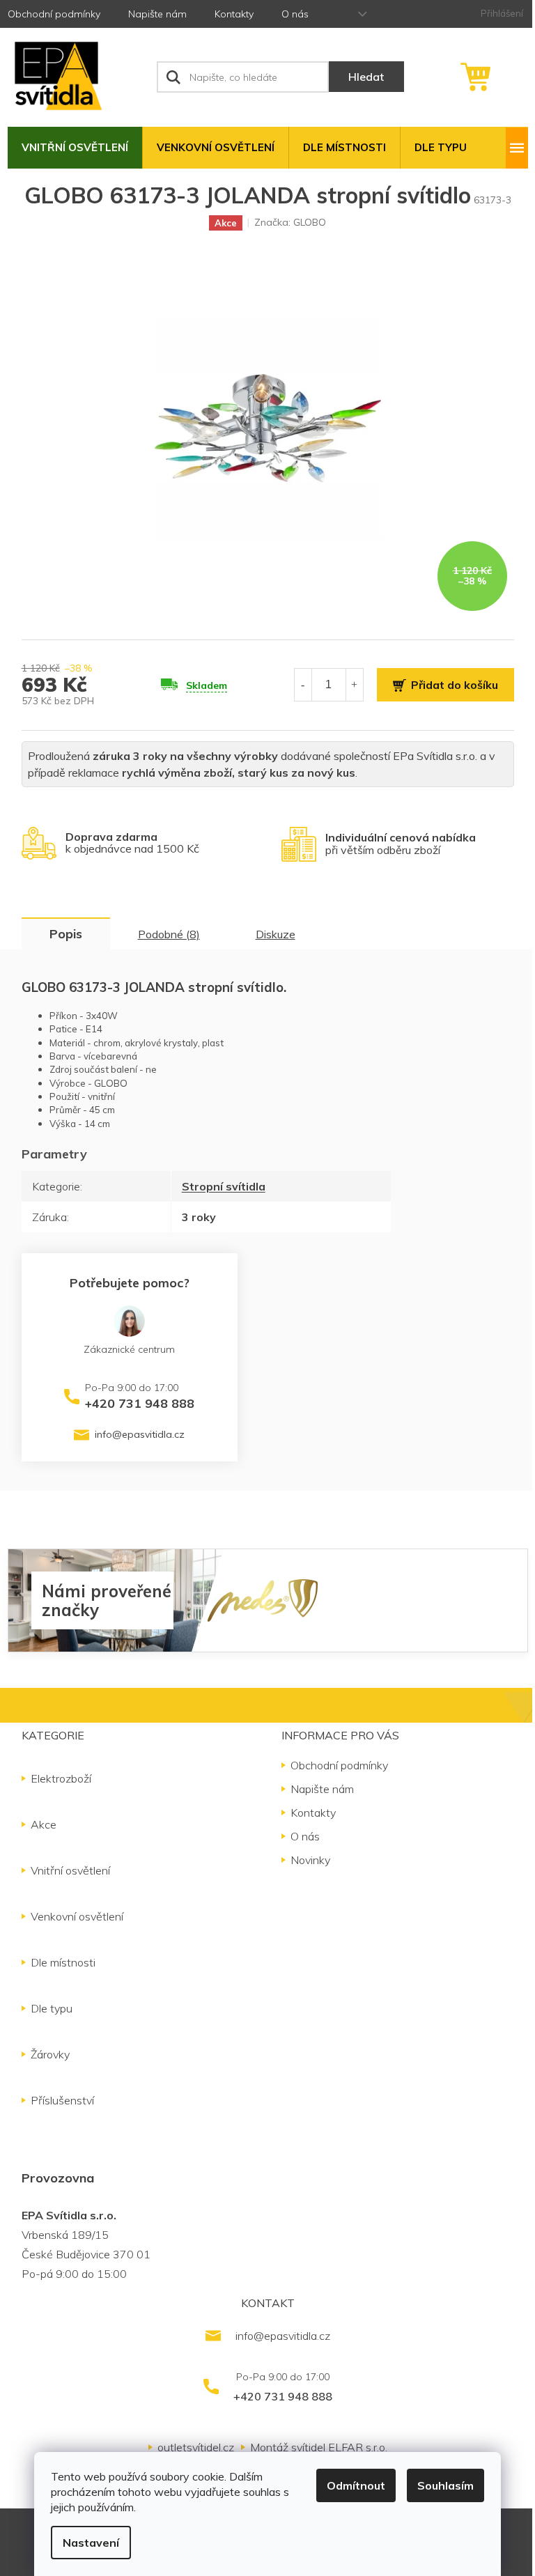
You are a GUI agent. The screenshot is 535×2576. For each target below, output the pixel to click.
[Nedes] (263, 1599)
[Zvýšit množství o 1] (355, 684)
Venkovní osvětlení (77, 1916)
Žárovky (50, 2054)
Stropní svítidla (224, 1186)
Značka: (290, 222)
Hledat (366, 77)
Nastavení (91, 2543)
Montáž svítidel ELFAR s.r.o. (319, 2447)
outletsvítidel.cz (196, 2447)
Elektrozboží (61, 1778)
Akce (44, 1824)
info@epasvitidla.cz (140, 1434)
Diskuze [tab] (276, 934)
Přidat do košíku (455, 685)
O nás (295, 14)
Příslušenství (62, 2100)
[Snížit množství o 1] (303, 684)
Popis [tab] (66, 934)
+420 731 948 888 (140, 1403)
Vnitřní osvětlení (70, 1870)
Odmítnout (356, 2485)
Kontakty (234, 14)
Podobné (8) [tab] (169, 934)
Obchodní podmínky (54, 14)
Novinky (310, 1860)
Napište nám (157, 14)
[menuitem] (75, 148)
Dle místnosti (63, 1962)
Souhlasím (445, 2485)
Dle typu (52, 2008)
